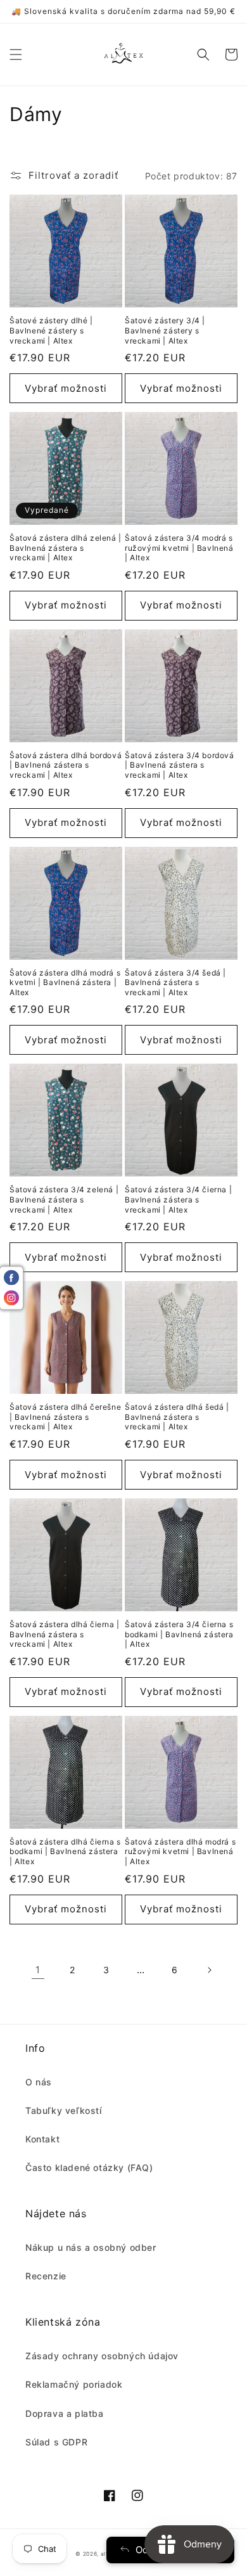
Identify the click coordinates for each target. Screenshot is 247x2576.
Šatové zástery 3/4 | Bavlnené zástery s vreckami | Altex (165, 330)
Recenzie (46, 2276)
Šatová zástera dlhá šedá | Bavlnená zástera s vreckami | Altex (177, 1417)
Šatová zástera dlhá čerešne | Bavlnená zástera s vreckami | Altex (65, 1417)
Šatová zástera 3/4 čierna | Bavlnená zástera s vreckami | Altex (178, 1199)
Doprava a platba (65, 2413)
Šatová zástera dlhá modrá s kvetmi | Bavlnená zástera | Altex (65, 982)
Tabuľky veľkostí (64, 2110)
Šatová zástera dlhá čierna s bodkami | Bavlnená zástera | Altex (65, 1851)
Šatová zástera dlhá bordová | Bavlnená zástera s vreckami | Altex (66, 765)
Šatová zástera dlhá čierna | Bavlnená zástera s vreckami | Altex (65, 1634)
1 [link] (38, 1970)
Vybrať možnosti (66, 388)
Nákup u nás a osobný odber (91, 2247)
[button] (16, 55)
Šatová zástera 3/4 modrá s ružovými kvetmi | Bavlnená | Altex (179, 548)
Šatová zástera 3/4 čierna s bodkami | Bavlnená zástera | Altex (179, 1634)
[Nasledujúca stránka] (209, 1970)
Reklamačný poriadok (74, 2384)
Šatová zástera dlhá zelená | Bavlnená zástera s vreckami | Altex (66, 548)
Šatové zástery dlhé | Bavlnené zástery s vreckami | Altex (51, 330)
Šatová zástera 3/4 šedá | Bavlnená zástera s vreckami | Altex (175, 982)
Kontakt (42, 2139)
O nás (39, 2082)
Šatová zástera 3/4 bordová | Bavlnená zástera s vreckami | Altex (180, 765)
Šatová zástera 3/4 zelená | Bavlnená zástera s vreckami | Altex (64, 1199)
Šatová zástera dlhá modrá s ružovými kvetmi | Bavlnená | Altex (180, 1851)
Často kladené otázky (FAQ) (89, 2167)
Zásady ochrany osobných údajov (102, 2356)
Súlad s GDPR (56, 2442)
